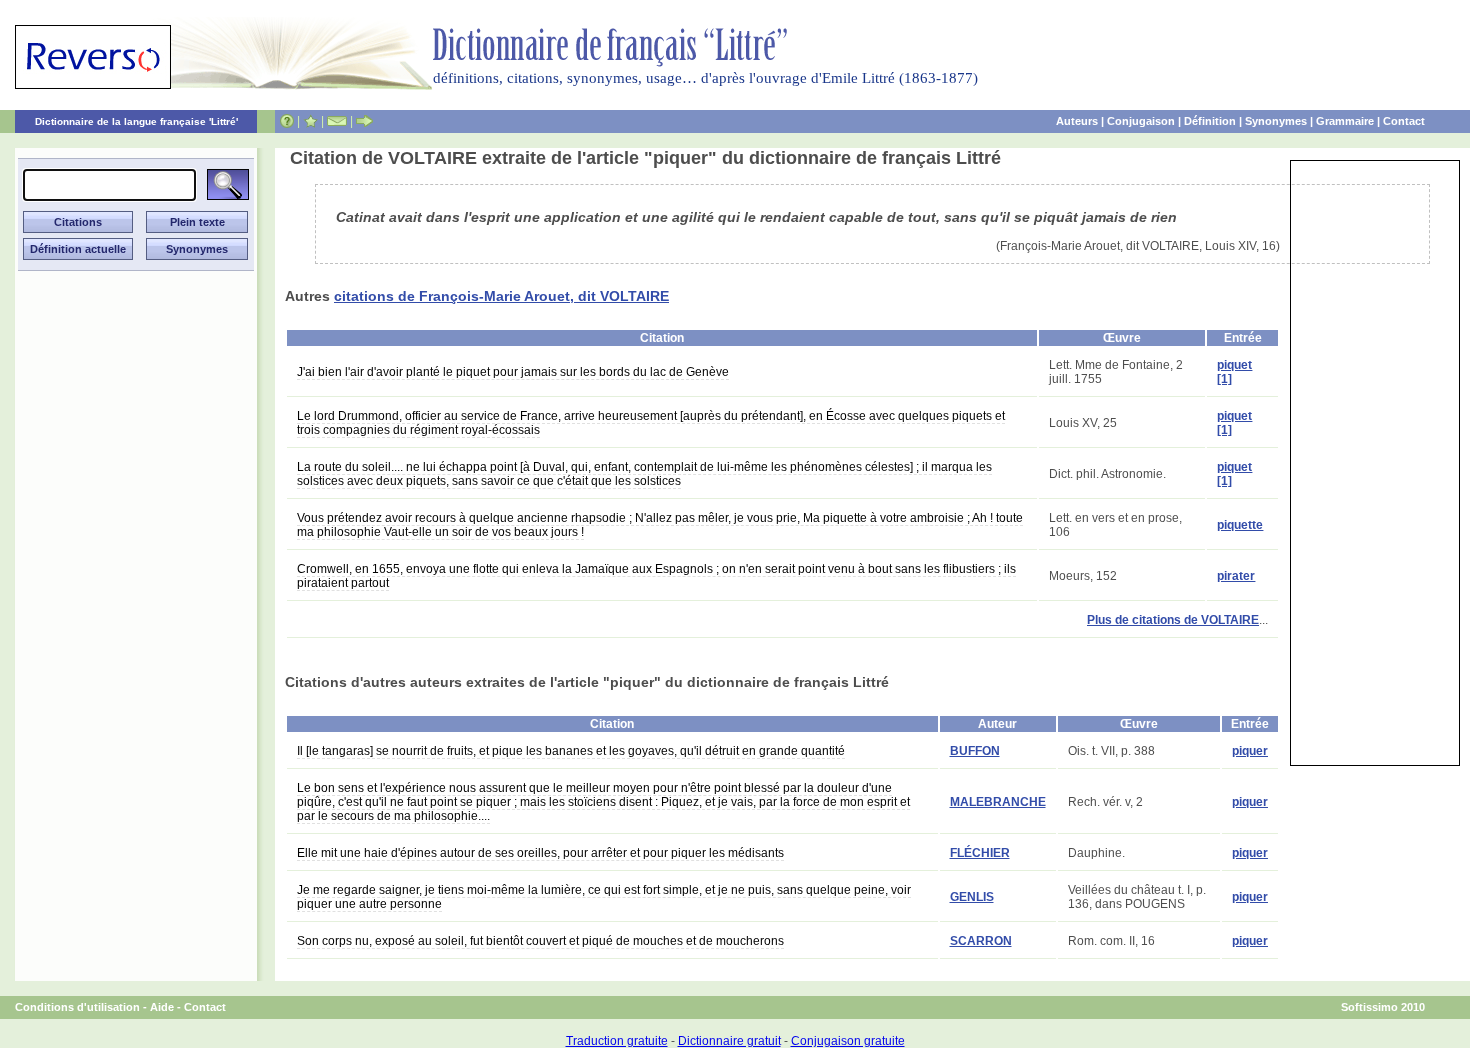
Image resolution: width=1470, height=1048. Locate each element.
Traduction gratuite (617, 1041)
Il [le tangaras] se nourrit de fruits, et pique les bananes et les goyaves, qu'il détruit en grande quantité (571, 751)
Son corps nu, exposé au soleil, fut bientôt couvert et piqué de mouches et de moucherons (540, 941)
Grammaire (1345, 121)
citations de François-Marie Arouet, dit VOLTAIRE (501, 296)
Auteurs (1077, 121)
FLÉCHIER (980, 853)
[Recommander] (364, 121)
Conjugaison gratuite (848, 1041)
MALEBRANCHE (998, 802)
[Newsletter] (337, 121)
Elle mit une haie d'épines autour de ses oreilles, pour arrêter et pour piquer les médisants (540, 853)
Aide (162, 1007)
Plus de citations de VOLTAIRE (1173, 620)
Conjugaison (1141, 121)
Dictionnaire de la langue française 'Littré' (136, 121)
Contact (1404, 121)
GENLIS (972, 897)
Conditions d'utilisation (77, 1007)
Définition (1210, 121)
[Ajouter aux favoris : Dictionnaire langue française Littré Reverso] (310, 121)
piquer (1250, 751)
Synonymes (1276, 121)
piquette (1240, 525)
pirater (1236, 576)
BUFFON (975, 751)
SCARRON (981, 941)
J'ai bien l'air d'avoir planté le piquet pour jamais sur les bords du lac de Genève (513, 372)
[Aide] (287, 121)
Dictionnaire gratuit (729, 1041)
